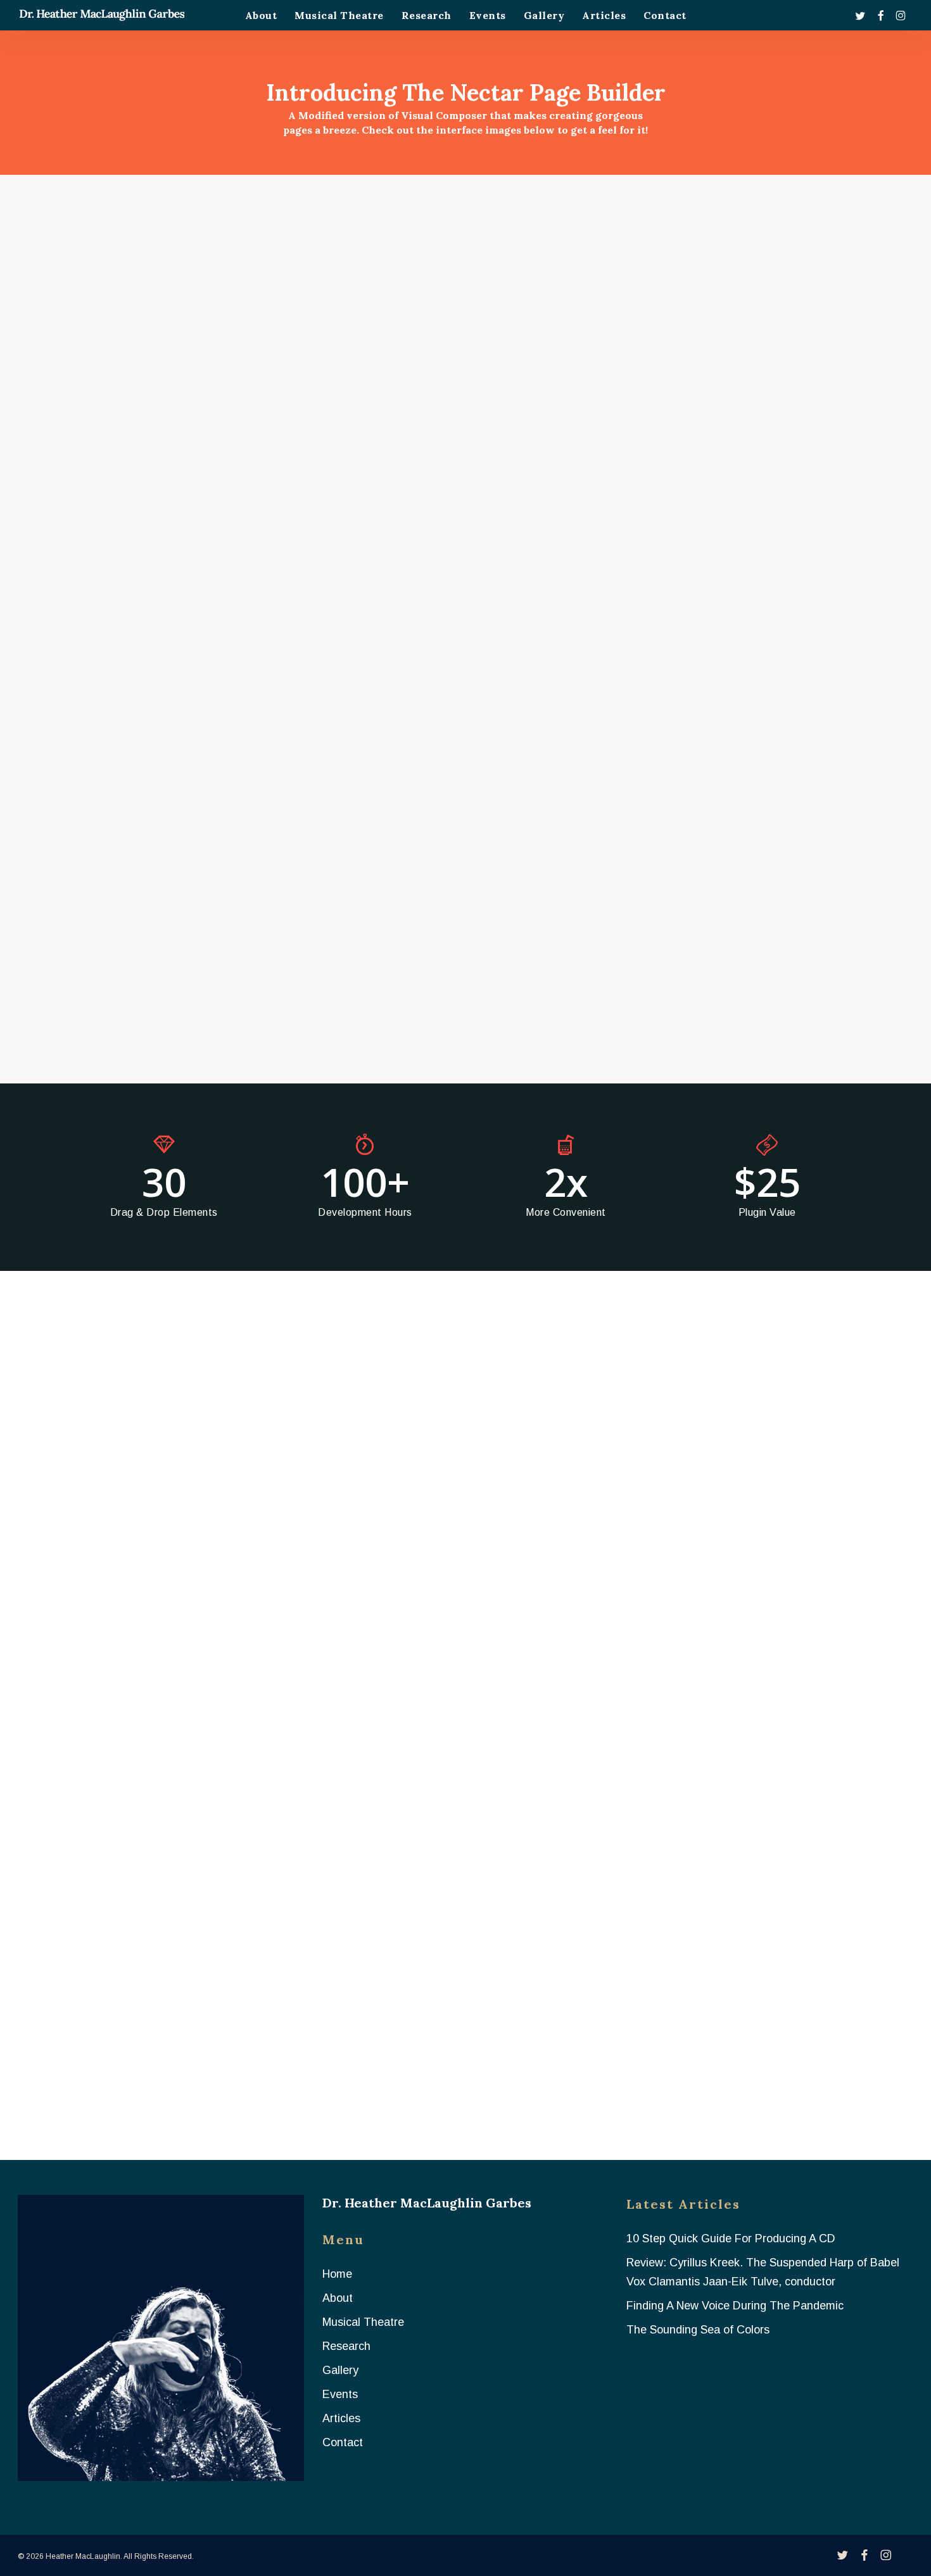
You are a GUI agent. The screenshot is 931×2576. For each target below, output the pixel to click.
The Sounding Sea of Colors (698, 2330)
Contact (343, 2442)
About (338, 2298)
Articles (341, 2418)
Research (346, 2346)
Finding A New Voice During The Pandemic (735, 2306)
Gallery (340, 2370)
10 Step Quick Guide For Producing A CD (731, 2238)
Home (337, 2274)
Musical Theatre (363, 2322)
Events (340, 2394)
